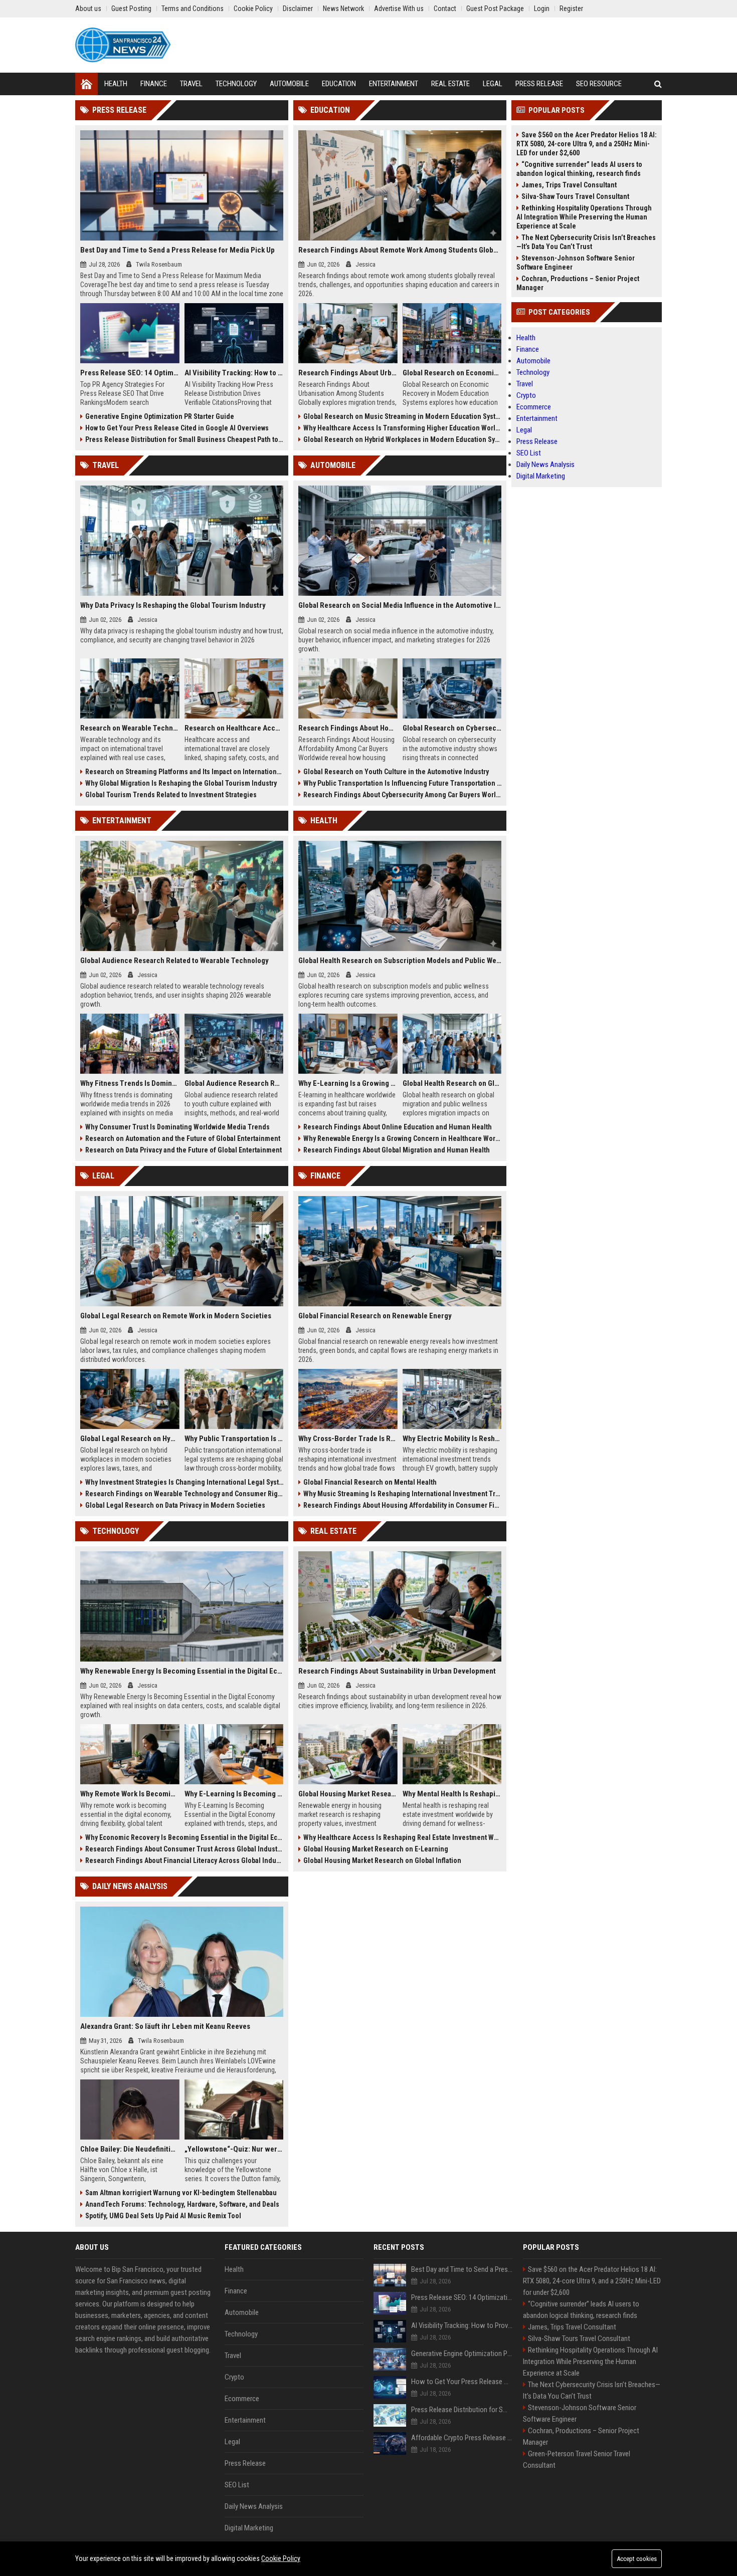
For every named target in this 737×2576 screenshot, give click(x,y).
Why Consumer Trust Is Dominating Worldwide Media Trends (177, 1127)
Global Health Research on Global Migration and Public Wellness (452, 1083)
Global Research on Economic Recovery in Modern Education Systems (452, 373)
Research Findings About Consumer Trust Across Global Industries (184, 1849)
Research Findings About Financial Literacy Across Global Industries (184, 1860)
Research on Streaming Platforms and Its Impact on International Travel (184, 772)
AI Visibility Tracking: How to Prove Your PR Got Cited (234, 373)
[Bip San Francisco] (123, 45)
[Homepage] (86, 84)
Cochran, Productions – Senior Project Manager (578, 283)
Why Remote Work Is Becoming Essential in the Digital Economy (130, 1794)
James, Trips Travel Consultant (569, 185)
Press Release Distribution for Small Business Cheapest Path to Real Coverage (184, 439)
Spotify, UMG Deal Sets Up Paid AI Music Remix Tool (163, 2216)
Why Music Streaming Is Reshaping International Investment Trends (402, 1494)
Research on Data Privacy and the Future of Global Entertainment (183, 1150)
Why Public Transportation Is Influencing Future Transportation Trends (402, 783)
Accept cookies (637, 2559)
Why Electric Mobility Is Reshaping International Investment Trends (452, 1439)
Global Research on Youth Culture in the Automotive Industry (396, 772)
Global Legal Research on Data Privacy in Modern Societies (175, 1505)
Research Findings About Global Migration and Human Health (397, 1150)
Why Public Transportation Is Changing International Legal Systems (234, 1439)
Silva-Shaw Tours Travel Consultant (575, 196)
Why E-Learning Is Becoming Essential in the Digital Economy (234, 1794)
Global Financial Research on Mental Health (370, 1482)
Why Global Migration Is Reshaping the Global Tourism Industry (181, 783)
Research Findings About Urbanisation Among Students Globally (348, 373)
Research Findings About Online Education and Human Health (398, 1127)
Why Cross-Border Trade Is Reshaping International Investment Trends (348, 1439)
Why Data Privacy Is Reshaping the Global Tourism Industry (173, 605)
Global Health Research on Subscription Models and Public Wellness (400, 961)
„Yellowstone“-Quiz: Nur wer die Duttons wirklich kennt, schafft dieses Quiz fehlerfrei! (234, 2149)
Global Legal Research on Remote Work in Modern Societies (176, 1316)
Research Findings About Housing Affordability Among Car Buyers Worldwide (348, 728)
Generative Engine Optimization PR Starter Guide (160, 416)
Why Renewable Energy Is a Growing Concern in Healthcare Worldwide (402, 1138)
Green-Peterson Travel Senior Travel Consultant (577, 2460)
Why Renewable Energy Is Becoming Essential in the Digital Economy (182, 1671)
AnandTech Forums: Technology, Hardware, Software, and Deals (182, 2204)
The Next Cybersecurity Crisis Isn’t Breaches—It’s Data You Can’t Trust (586, 242)
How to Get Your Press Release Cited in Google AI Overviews (177, 428)
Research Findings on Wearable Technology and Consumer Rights (184, 1494)
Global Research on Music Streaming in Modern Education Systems (402, 416)
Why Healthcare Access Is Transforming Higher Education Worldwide (402, 428)
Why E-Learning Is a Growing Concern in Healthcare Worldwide (348, 1083)
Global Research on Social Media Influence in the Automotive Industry (400, 605)
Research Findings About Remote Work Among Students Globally (400, 250)
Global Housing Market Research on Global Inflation (382, 1860)
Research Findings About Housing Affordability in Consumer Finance (402, 1505)
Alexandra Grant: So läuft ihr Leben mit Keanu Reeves (165, 2026)
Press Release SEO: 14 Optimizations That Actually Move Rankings (130, 373)
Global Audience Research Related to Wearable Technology (174, 961)
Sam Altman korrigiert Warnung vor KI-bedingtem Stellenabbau (181, 2193)
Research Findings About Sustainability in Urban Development (397, 1671)
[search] (658, 84)
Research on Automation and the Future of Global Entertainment (183, 1138)
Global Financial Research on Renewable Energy (375, 1316)
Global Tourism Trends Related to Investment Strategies (171, 795)
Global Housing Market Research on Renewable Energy (348, 1794)
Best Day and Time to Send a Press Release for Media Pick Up (177, 250)
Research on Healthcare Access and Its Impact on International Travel (234, 728)
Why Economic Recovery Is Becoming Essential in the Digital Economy (184, 1837)
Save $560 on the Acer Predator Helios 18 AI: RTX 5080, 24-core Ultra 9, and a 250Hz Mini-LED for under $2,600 (587, 144)
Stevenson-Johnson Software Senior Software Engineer (576, 263)
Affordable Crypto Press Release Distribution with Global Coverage (462, 2438)
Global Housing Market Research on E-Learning (376, 1849)
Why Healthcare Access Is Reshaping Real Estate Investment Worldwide (402, 1837)
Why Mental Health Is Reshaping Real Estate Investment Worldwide (452, 1794)
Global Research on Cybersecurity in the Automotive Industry (452, 728)
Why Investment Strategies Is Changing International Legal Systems (184, 1482)
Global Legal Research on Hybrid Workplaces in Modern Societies (130, 1439)
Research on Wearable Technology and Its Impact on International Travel (130, 728)
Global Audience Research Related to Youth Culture (234, 1083)
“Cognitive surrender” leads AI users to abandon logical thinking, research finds (579, 169)
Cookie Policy (281, 2558)
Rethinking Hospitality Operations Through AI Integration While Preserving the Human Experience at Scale (584, 217)
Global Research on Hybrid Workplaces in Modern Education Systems (402, 439)
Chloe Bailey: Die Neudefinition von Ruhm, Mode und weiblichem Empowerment (130, 2149)
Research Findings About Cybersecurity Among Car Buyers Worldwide (402, 795)
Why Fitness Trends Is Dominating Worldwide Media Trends (130, 1083)
